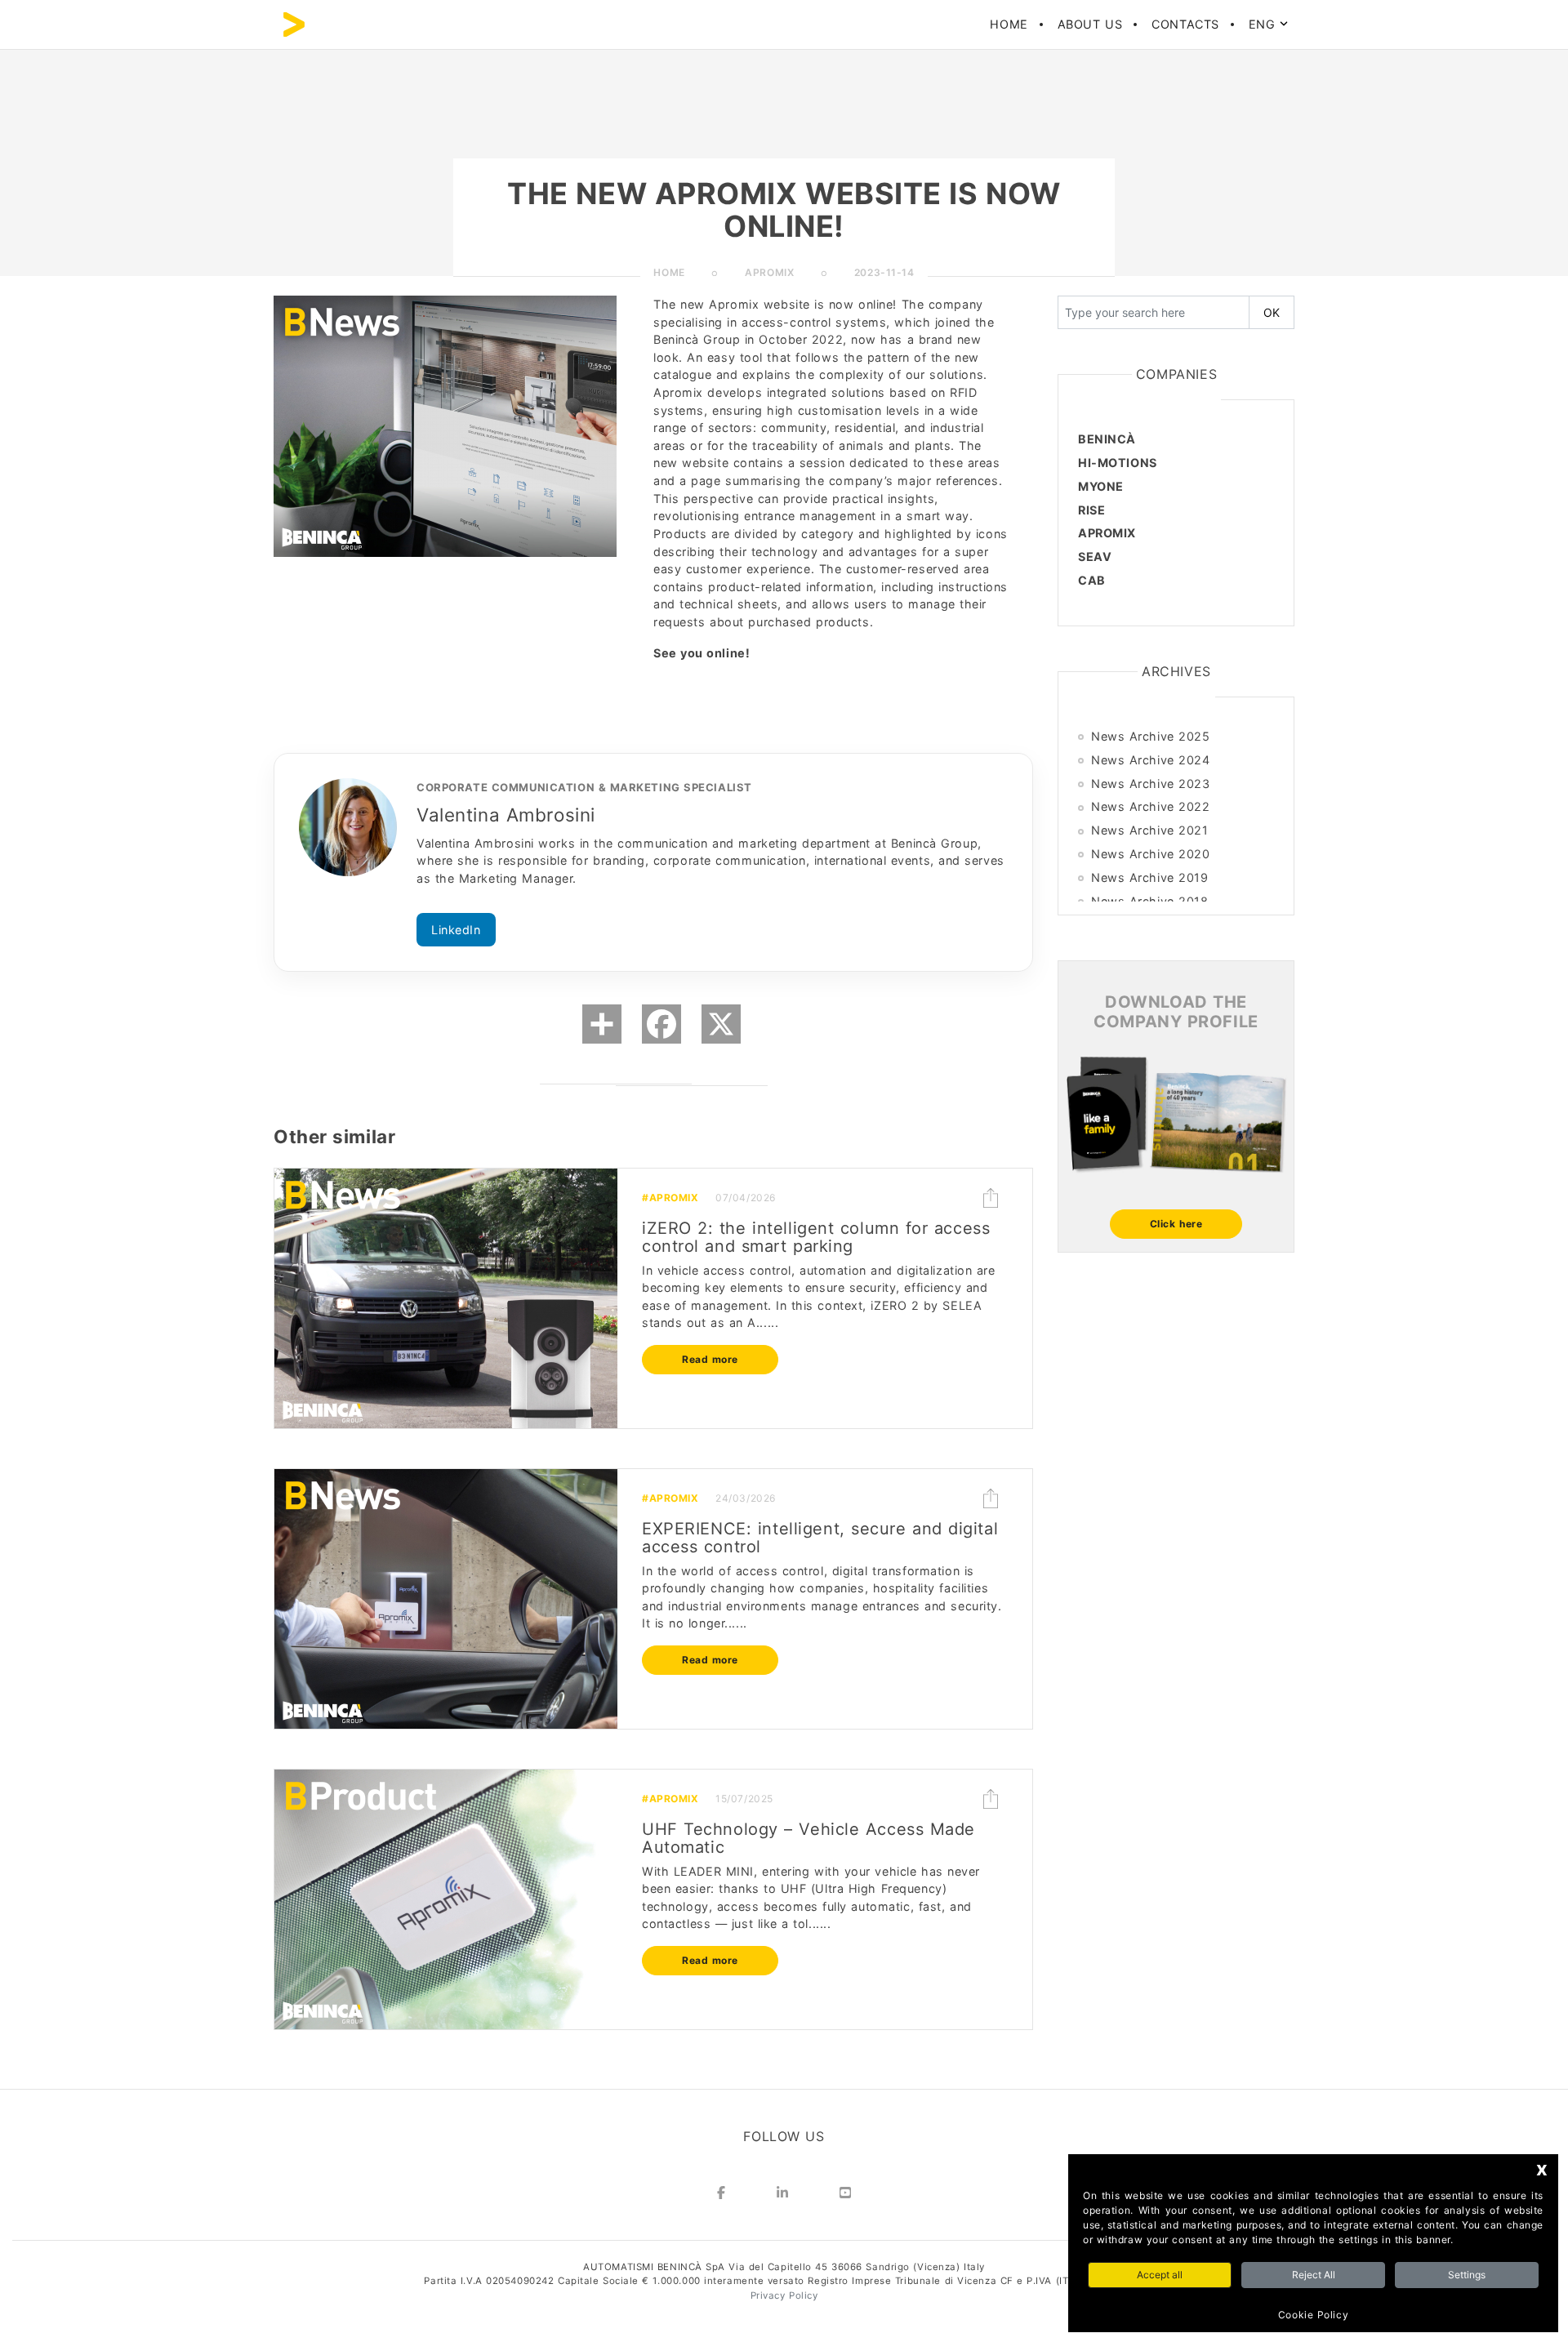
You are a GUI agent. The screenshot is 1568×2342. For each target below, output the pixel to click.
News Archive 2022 (1151, 806)
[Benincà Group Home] (294, 24)
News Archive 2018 (1150, 901)
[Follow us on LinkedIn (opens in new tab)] (782, 2195)
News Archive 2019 (1150, 877)
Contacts (1185, 24)
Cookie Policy (1313, 2315)
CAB (1092, 580)
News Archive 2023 (1151, 784)
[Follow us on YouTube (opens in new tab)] (845, 2195)
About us (1090, 24)
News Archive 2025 (1151, 736)
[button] (991, 1198)
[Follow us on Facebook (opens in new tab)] (721, 2195)
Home (1009, 24)
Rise (1091, 510)
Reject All (1314, 2275)
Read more (710, 1359)
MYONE (1101, 486)
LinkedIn (456, 930)
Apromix (1107, 533)
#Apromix (670, 1198)
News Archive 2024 (1151, 760)
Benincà (1107, 439)
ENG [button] (1264, 24)
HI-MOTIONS (1118, 463)
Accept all (1160, 2275)
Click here (1176, 1224)
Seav (1095, 557)
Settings (1467, 2275)
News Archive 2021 (1150, 830)
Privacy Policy (784, 2295)
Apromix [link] (769, 272)
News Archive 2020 (1151, 854)
